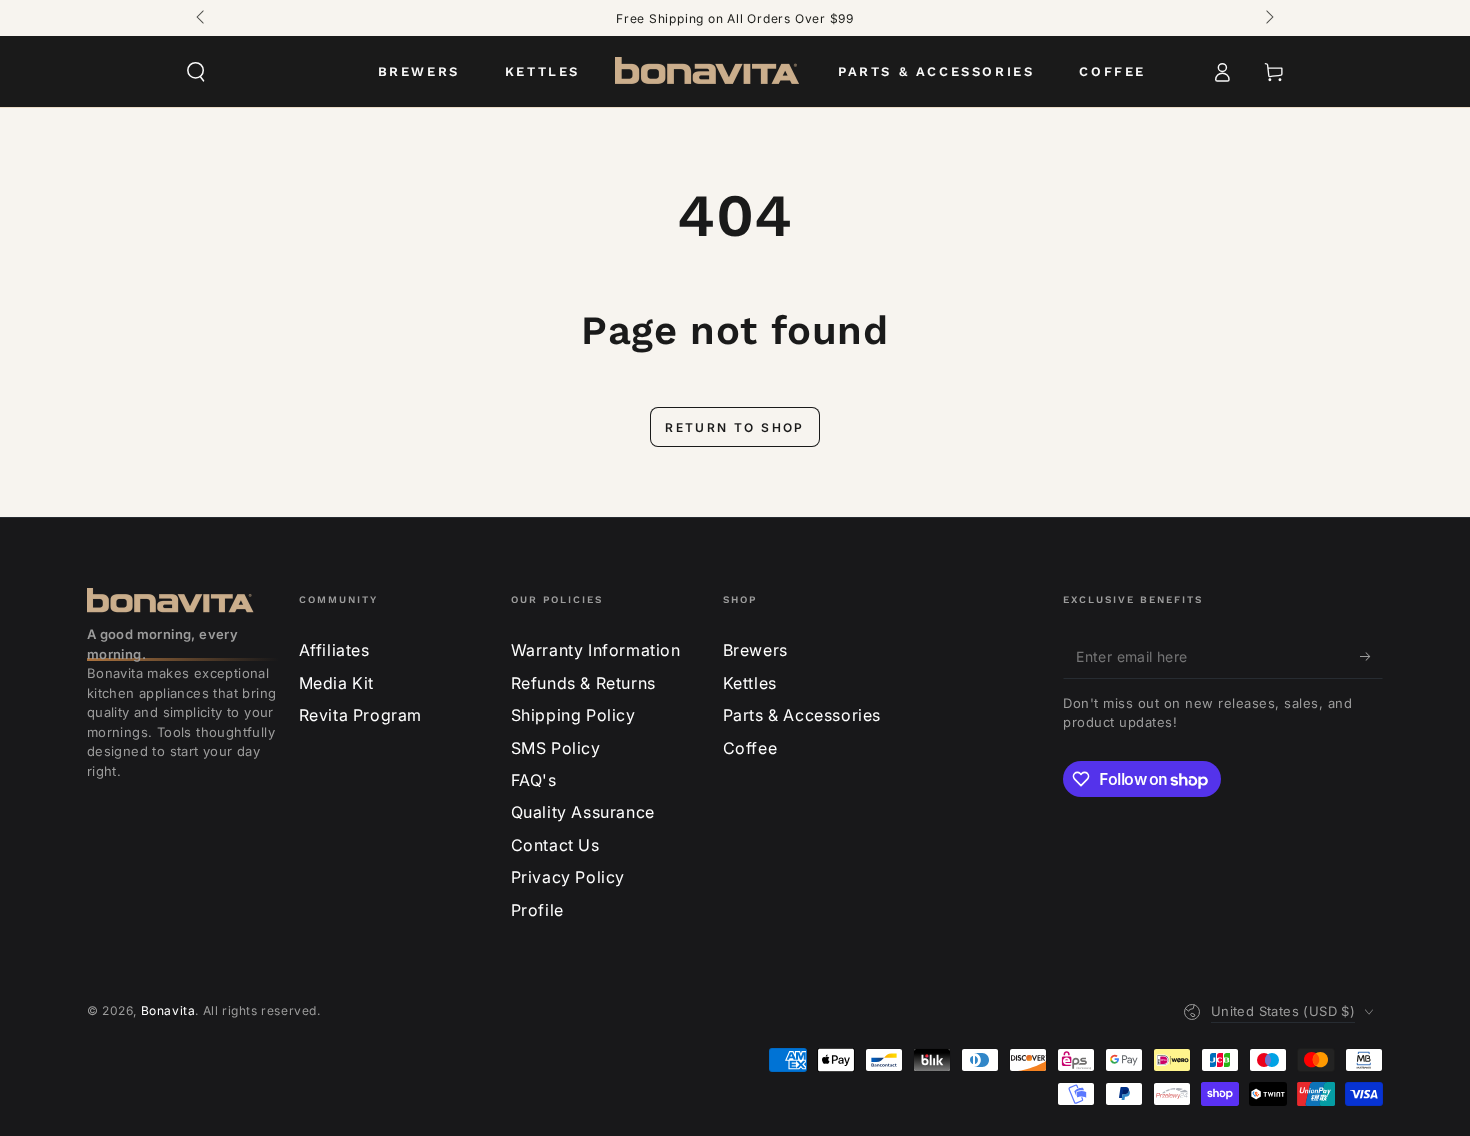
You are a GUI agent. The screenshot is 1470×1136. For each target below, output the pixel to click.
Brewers (755, 650)
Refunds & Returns (583, 683)
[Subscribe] (1371, 656)
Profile (537, 910)
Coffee (750, 748)
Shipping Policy (573, 715)
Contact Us (555, 845)
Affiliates (334, 650)
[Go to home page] (709, 72)
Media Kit (336, 683)
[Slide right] (1268, 18)
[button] (196, 72)
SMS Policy (556, 748)
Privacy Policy (568, 877)
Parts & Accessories (802, 715)
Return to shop (735, 427)
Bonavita (168, 1010)
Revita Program (360, 715)
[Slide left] (202, 18)
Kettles (750, 683)
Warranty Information (596, 650)
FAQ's (534, 780)
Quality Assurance (583, 812)
